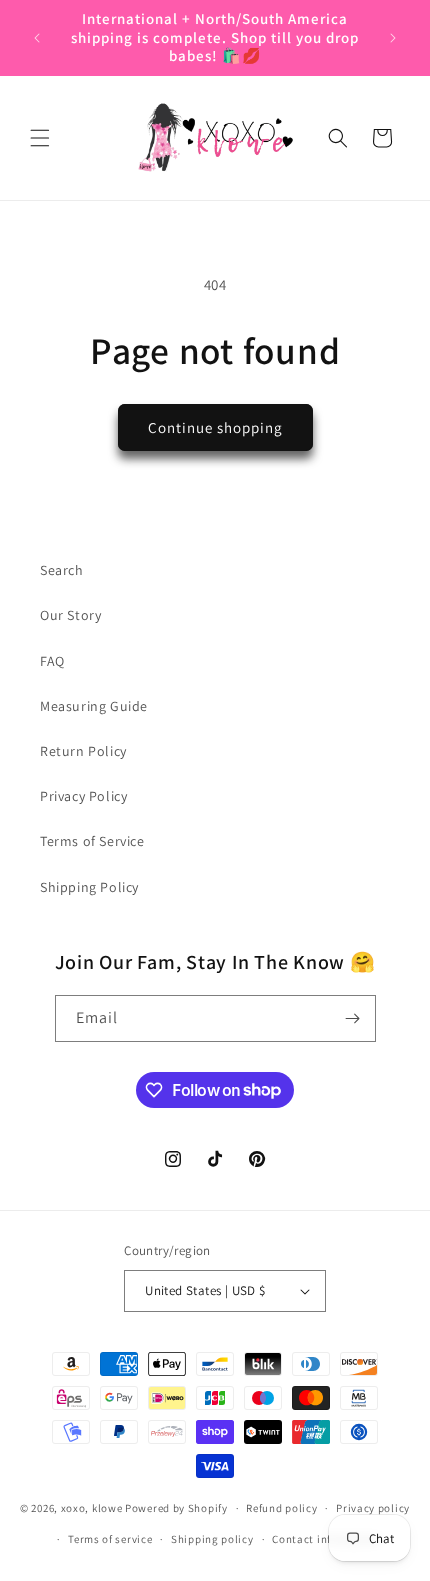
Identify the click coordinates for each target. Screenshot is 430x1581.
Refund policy (281, 1508)
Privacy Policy (83, 796)
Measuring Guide (94, 706)
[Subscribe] (353, 1018)
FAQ (52, 661)
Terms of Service (92, 841)
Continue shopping (215, 427)
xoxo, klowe (92, 1508)
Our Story (70, 615)
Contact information (326, 1539)
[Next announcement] (393, 38)
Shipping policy (212, 1539)
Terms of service (110, 1539)
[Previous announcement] (37, 38)
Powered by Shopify (176, 1508)
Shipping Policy (89, 887)
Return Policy (83, 751)
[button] (40, 138)
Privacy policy (373, 1508)
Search (62, 570)
